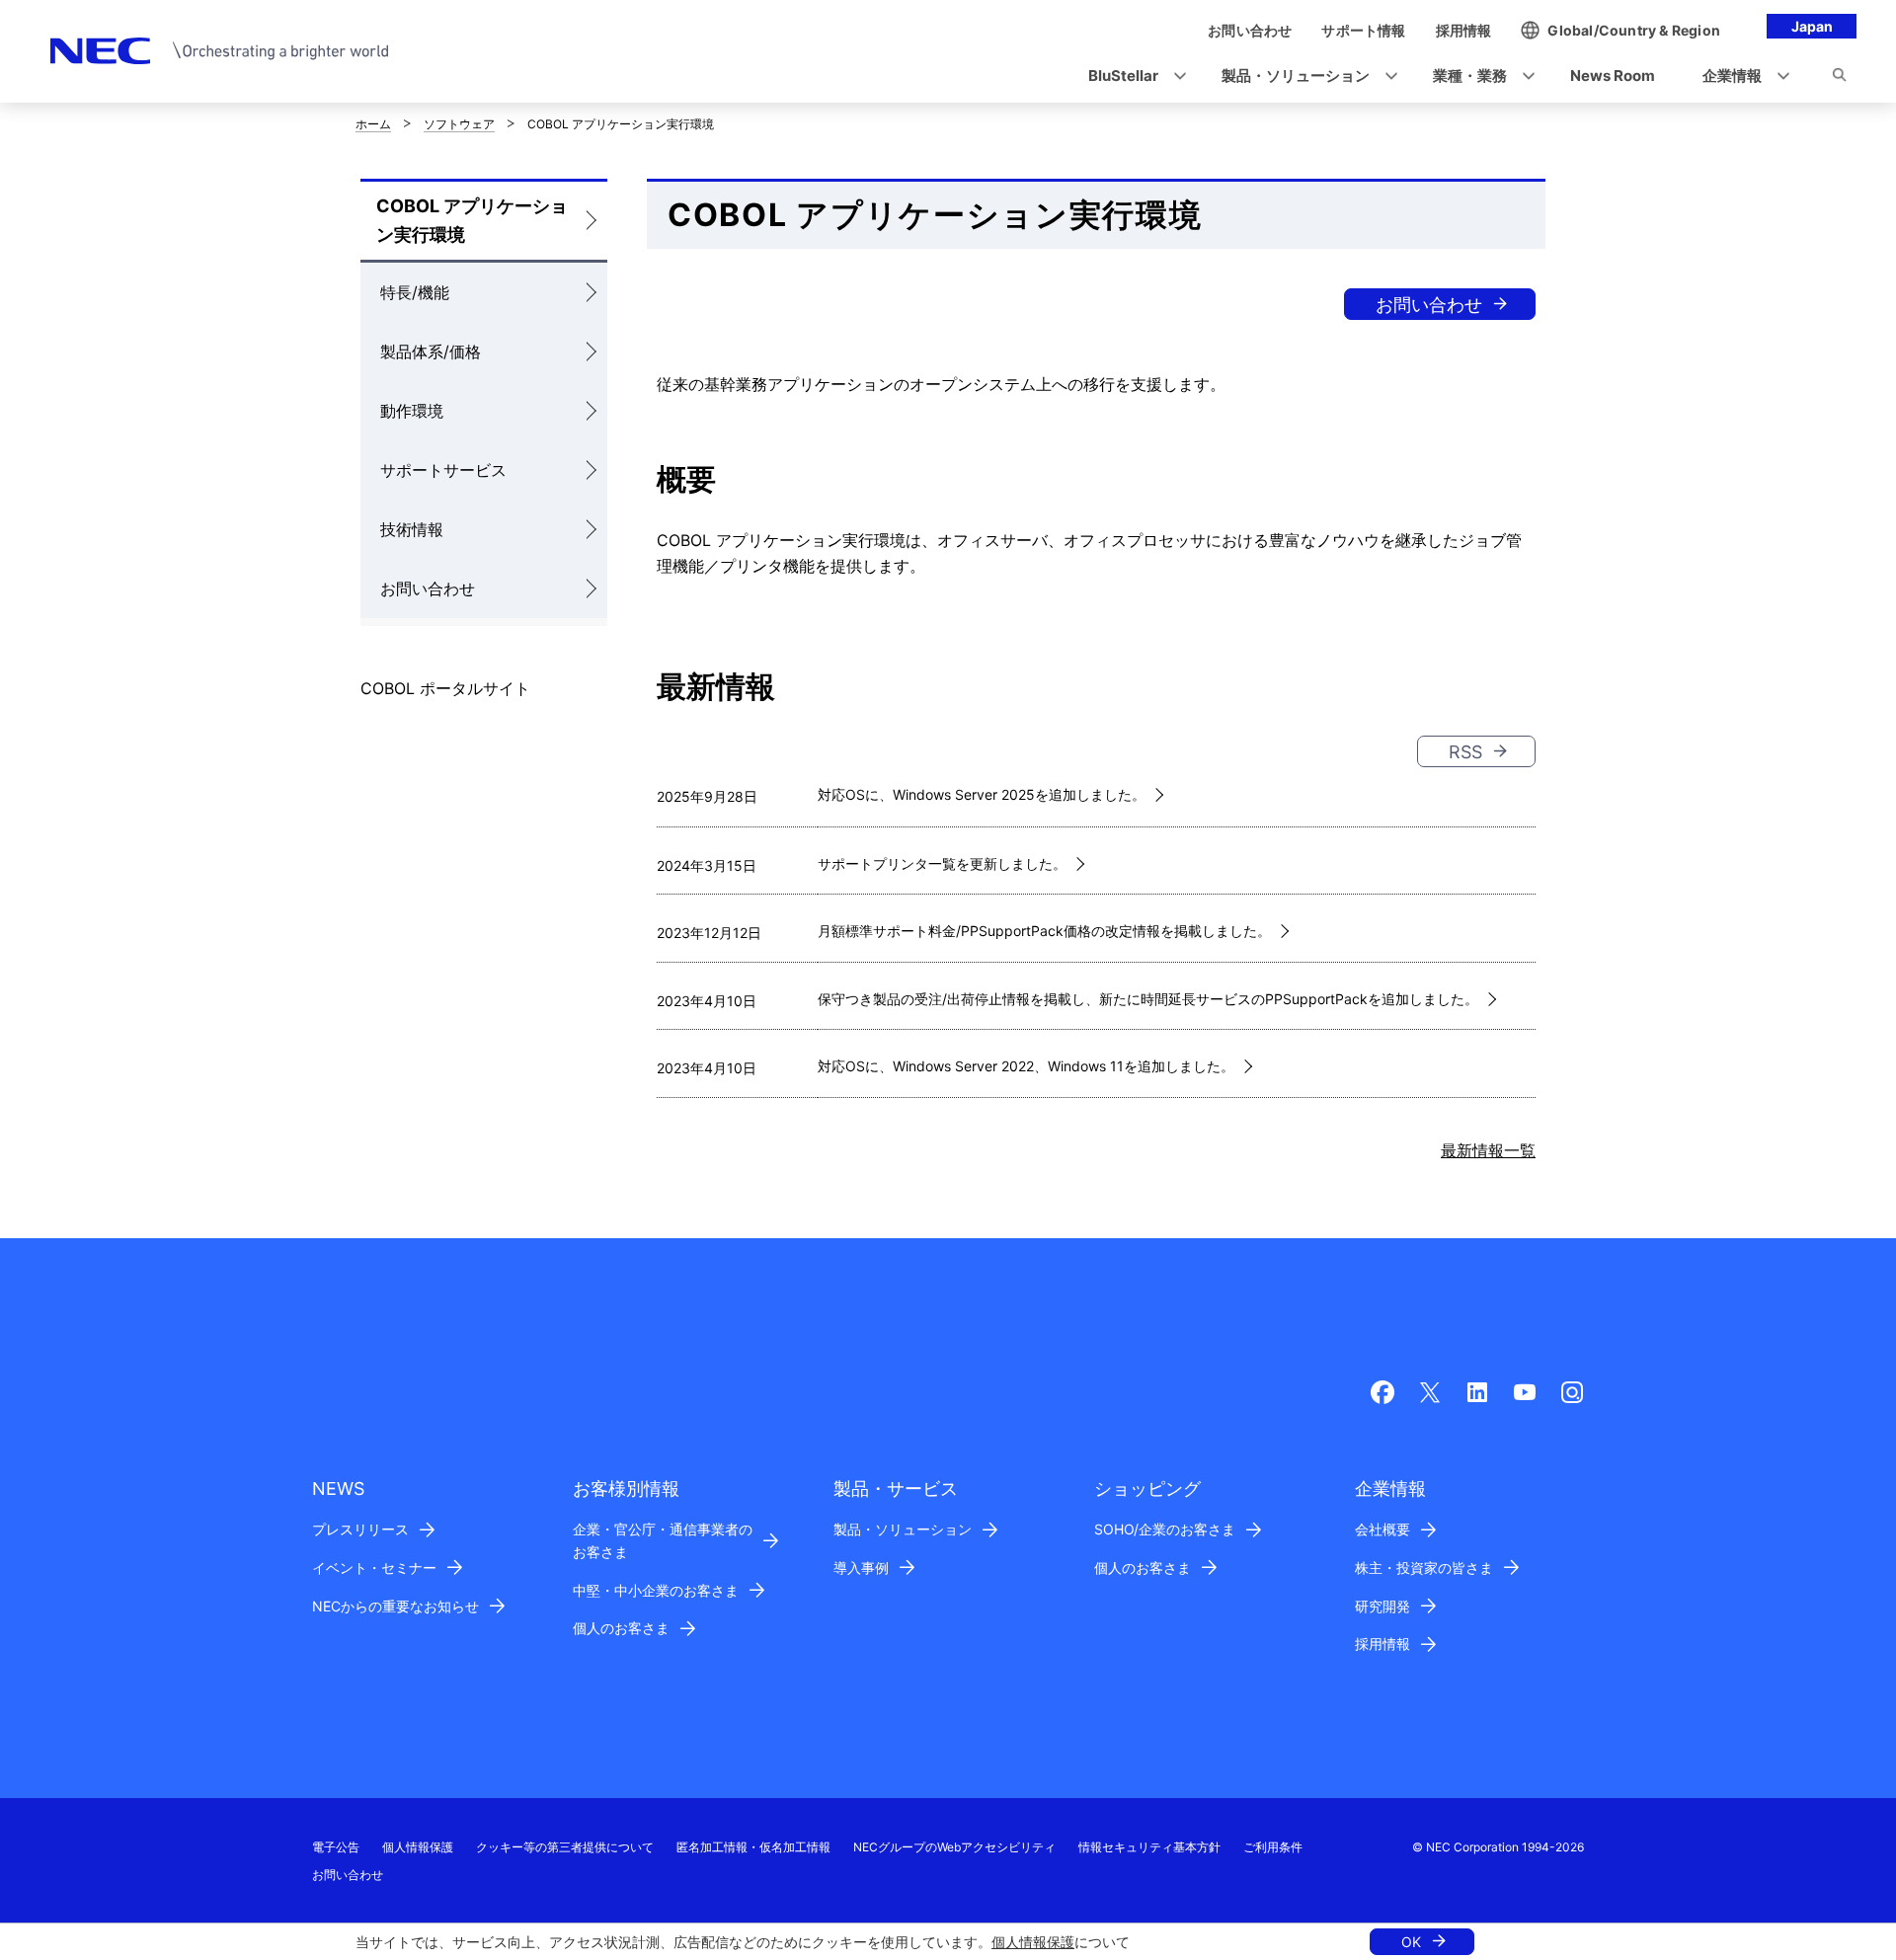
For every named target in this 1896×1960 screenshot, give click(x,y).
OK (1411, 1942)
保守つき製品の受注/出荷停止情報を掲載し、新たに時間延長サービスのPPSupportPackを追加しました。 (1148, 999)
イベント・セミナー (374, 1568)
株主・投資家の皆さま (1424, 1568)
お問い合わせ (428, 588)
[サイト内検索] (1839, 78)
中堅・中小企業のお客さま (656, 1590)
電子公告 (336, 1847)
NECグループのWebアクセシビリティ (954, 1847)
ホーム (373, 124)
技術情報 (412, 529)
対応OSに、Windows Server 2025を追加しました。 (982, 794)
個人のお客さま (621, 1628)
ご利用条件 (1273, 1847)
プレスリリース (360, 1529)
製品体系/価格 (431, 352)
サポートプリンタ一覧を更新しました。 (942, 863)
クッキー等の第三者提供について (565, 1847)
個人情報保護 (1033, 1942)
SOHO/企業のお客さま (1165, 1529)
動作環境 (412, 411)
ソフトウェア (459, 124)
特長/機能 (415, 292)
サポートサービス (443, 470)
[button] (1131, 77)
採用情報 (1382, 1644)
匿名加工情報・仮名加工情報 (753, 1847)
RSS (1465, 752)
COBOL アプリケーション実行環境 (472, 220)
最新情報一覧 (1488, 1150)
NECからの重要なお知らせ (395, 1606)
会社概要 (1382, 1529)
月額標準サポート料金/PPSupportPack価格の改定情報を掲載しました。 (1044, 931)
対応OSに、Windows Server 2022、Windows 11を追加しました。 (1026, 1066)
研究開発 (1382, 1606)
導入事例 (861, 1568)
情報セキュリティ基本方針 (1149, 1847)
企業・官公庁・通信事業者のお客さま (663, 1540)
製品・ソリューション (903, 1529)
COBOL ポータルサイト (445, 688)
